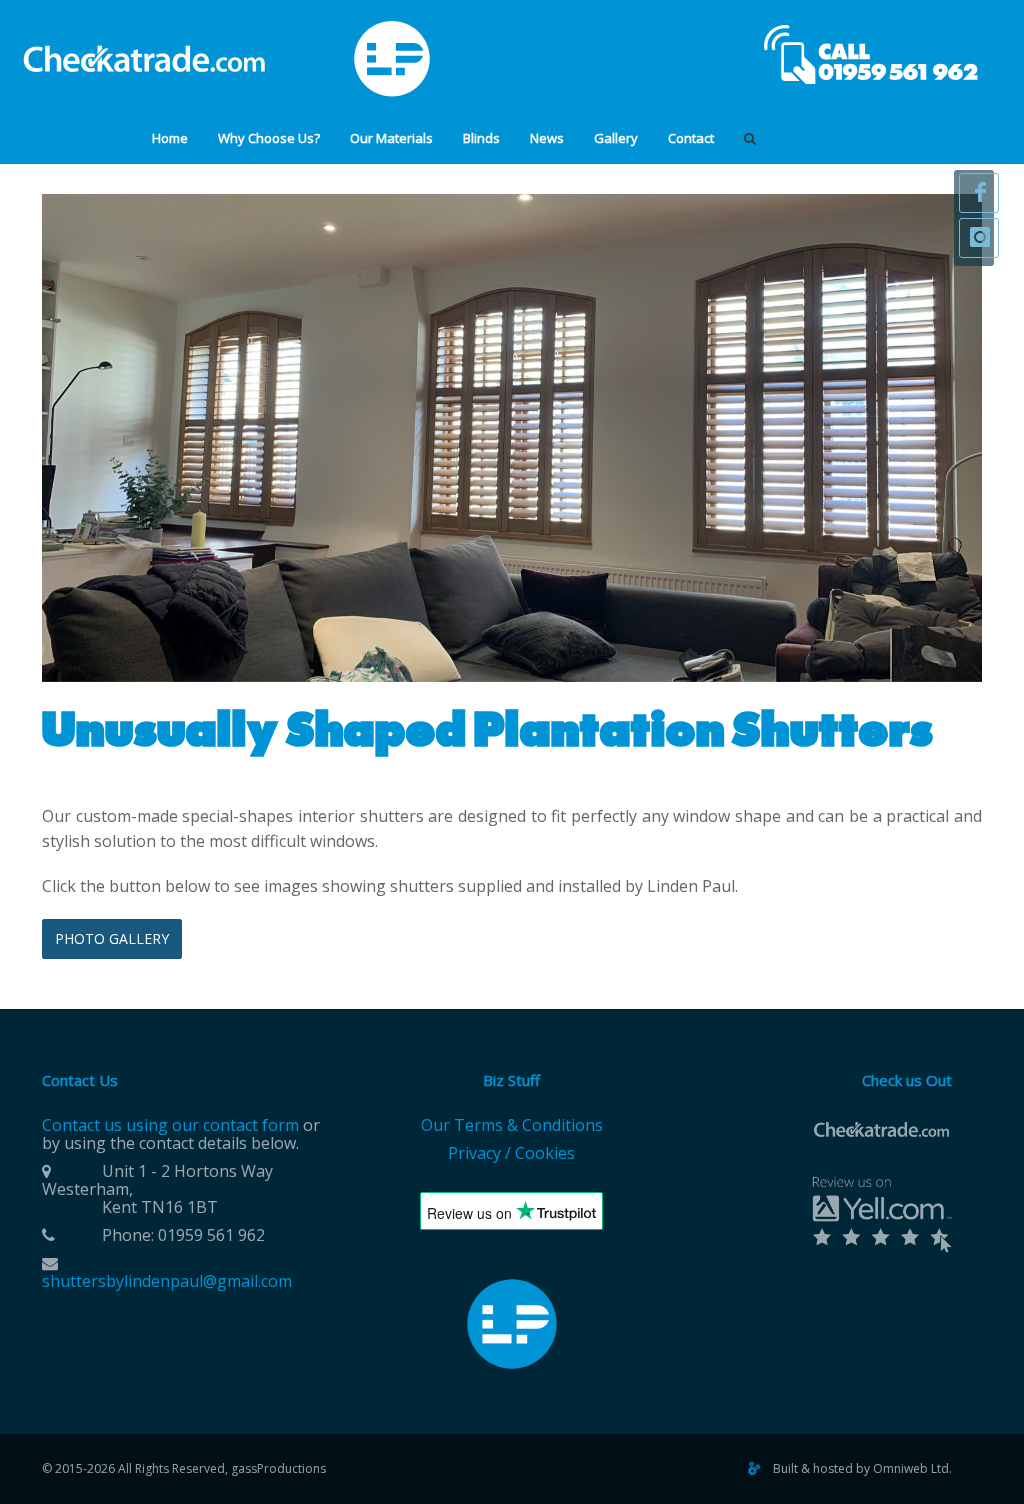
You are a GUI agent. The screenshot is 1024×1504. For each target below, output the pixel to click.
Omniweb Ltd (911, 1468)
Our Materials (391, 138)
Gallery (616, 138)
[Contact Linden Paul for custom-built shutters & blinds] (874, 52)
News (547, 138)
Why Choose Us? (269, 138)
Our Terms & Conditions (512, 1125)
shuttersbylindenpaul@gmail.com (167, 1281)
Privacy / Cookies (511, 1153)
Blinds (481, 138)
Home (170, 138)
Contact (691, 138)
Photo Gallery (112, 938)
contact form (251, 1125)
